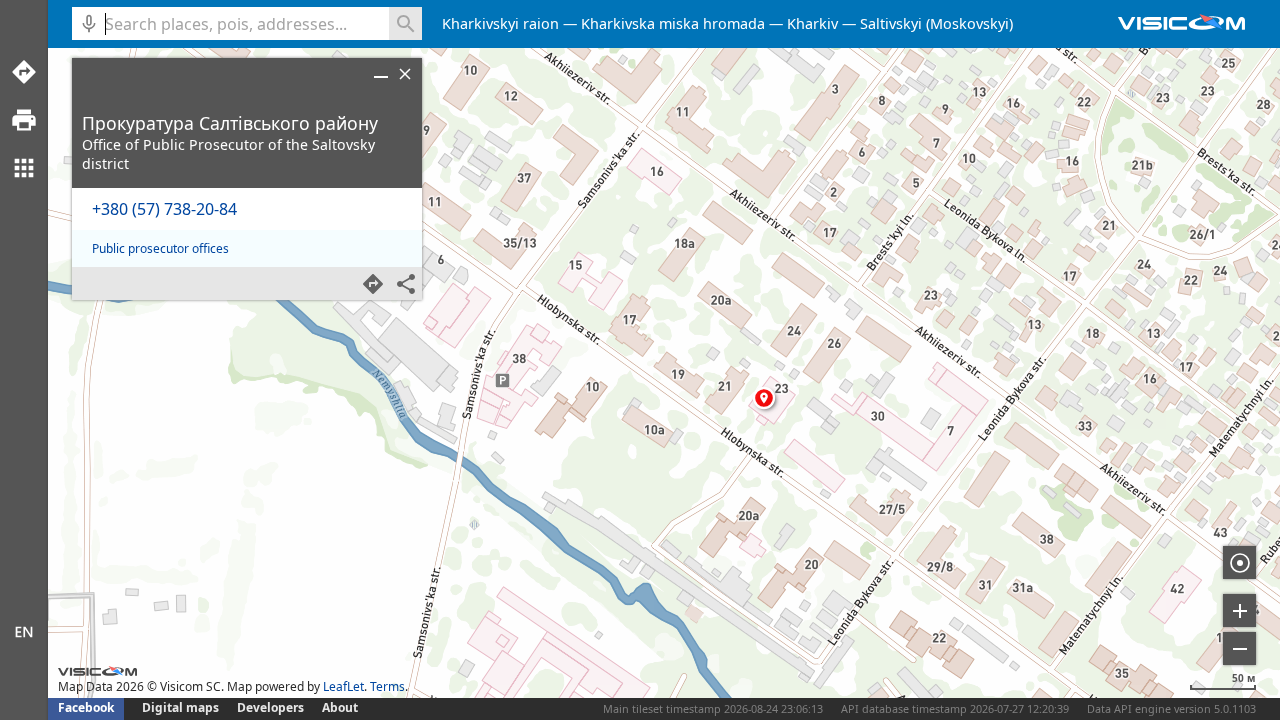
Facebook (86, 707)
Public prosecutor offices (160, 248)
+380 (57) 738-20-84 (164, 209)
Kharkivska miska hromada (673, 23)
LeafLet (343, 686)
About (340, 707)
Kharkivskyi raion (500, 23)
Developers (270, 707)
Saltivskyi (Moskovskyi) (936, 23)
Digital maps (182, 707)
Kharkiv (812, 23)
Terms (387, 686)
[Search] (405, 23)
